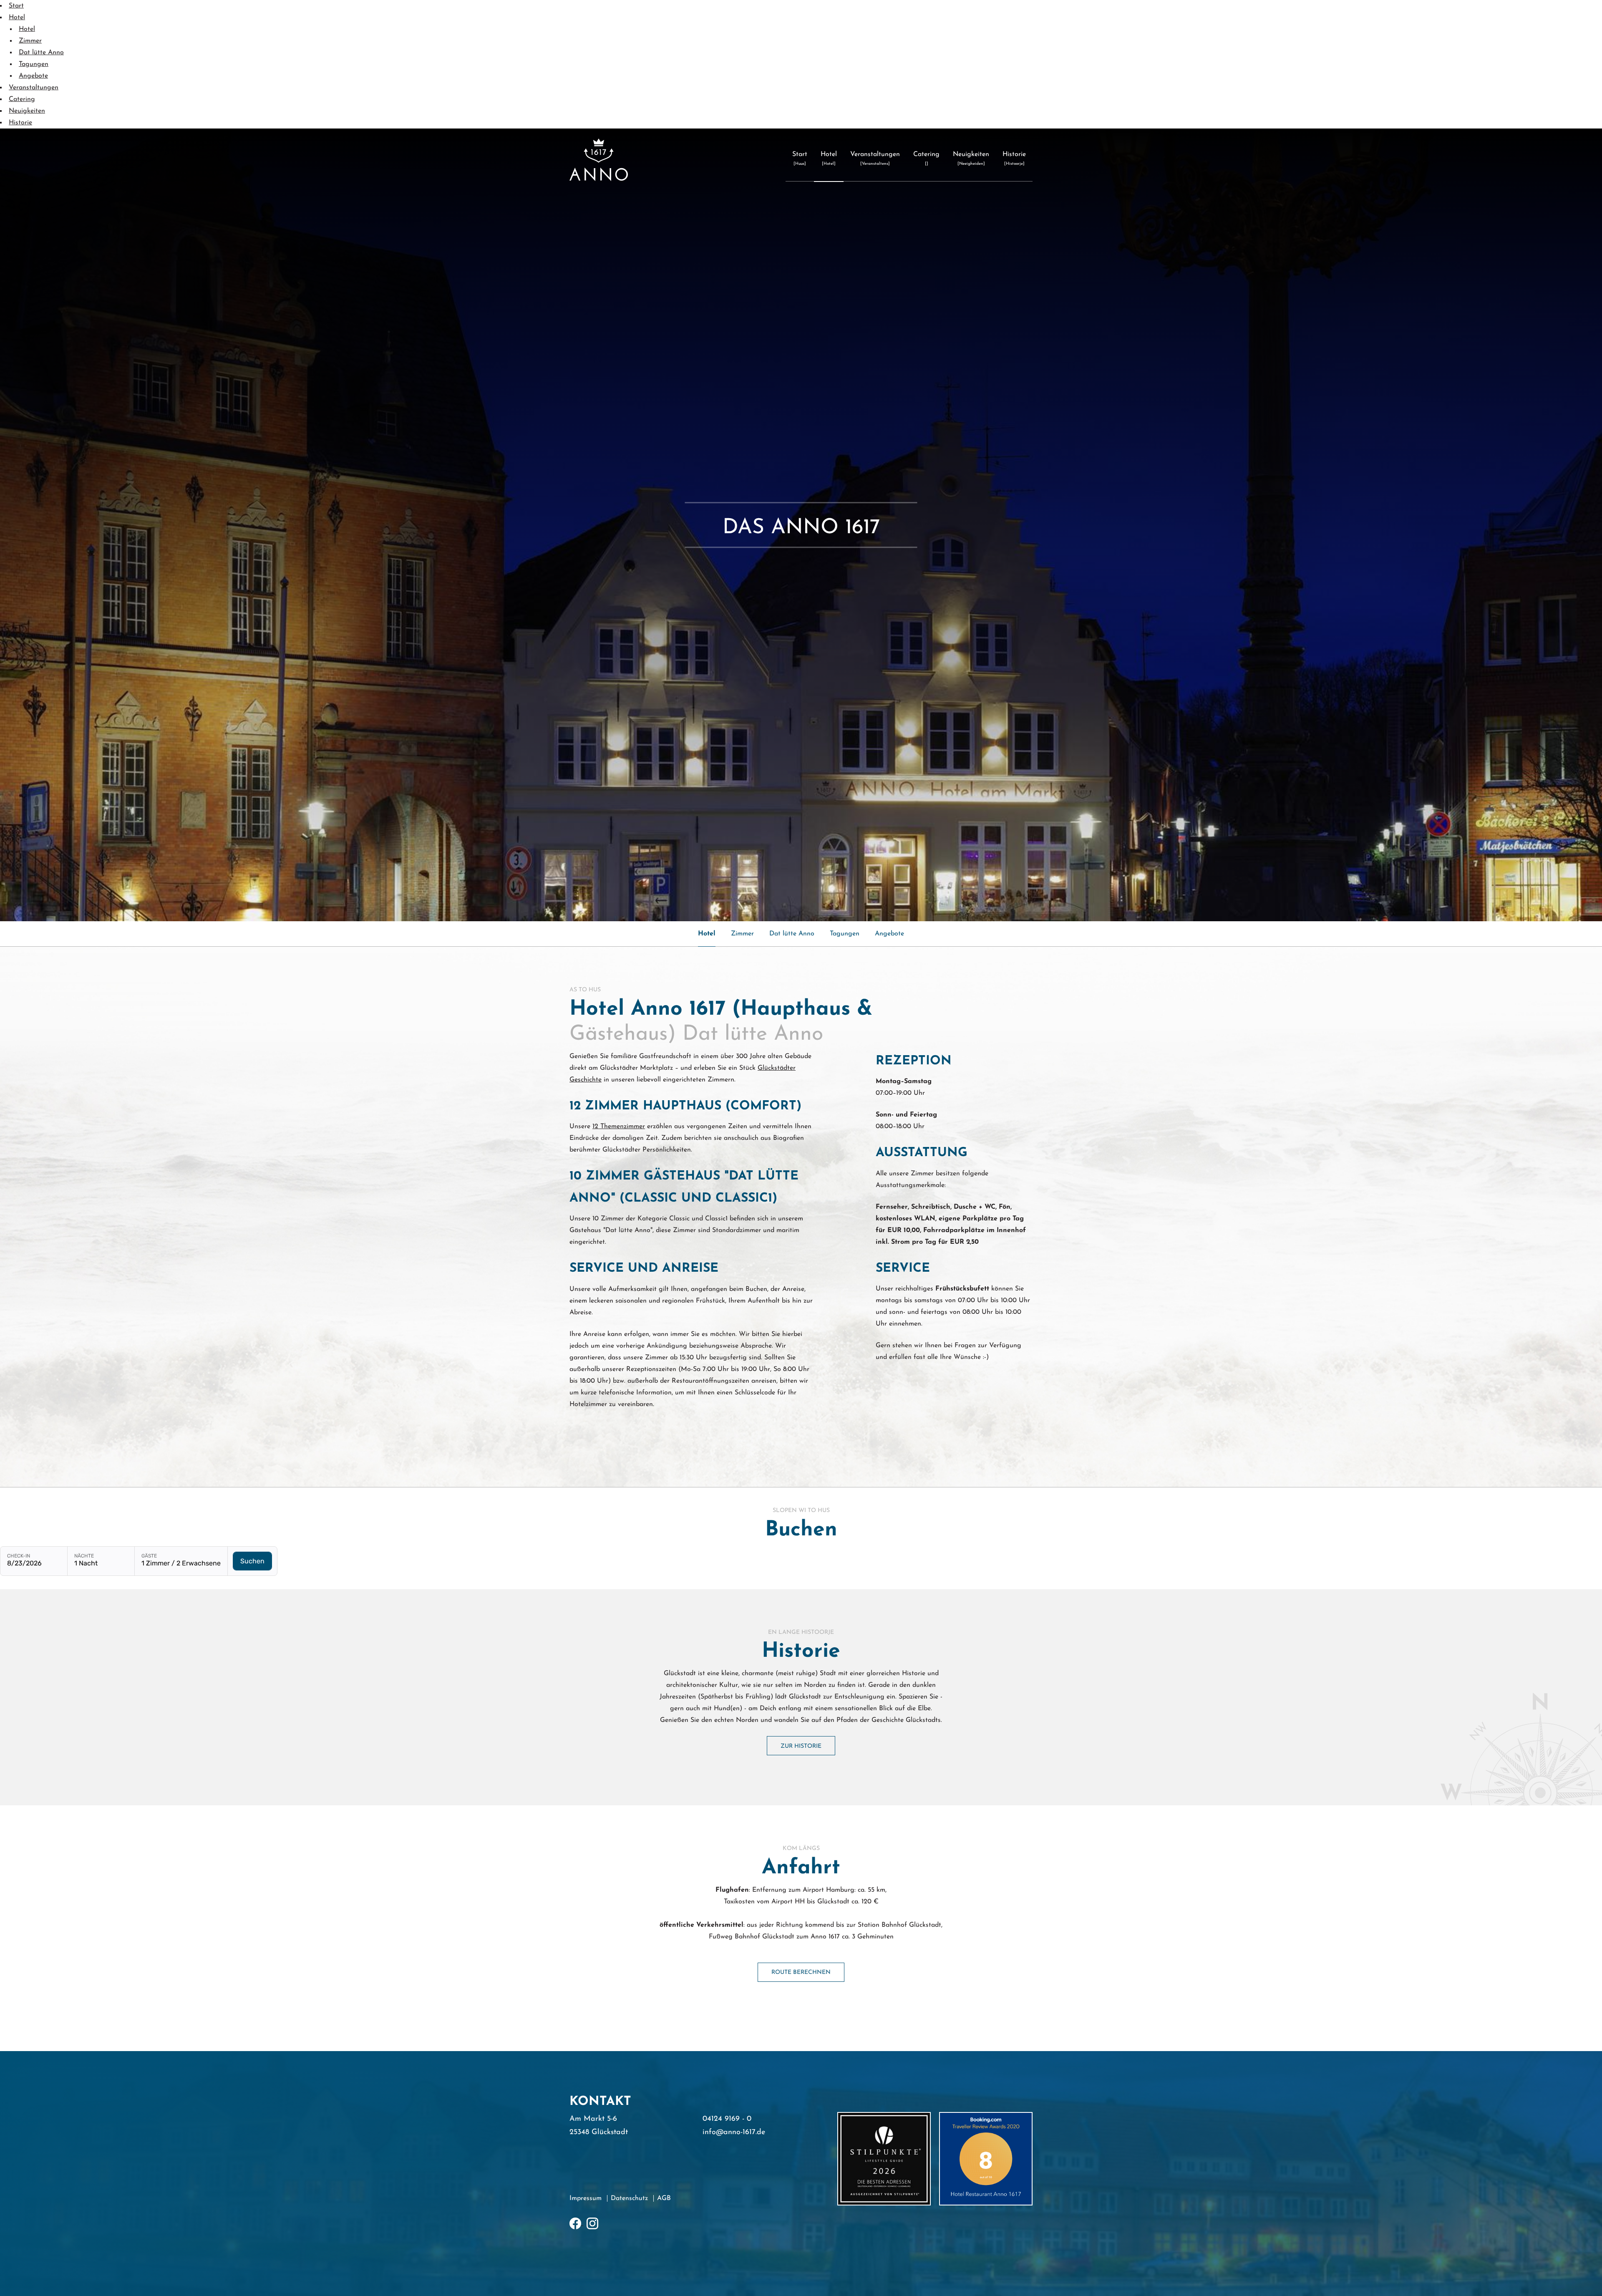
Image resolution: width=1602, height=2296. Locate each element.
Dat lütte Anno (41, 53)
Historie (20, 123)
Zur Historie (801, 1746)
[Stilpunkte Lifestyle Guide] (884, 2159)
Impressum (586, 2198)
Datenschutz (629, 2198)
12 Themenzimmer (619, 1127)
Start (16, 6)
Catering (22, 99)
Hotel (17, 18)
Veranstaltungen (34, 88)
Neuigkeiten (27, 111)
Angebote (33, 76)
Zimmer (30, 41)
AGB (664, 2198)
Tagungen (34, 64)
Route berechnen (801, 1972)
